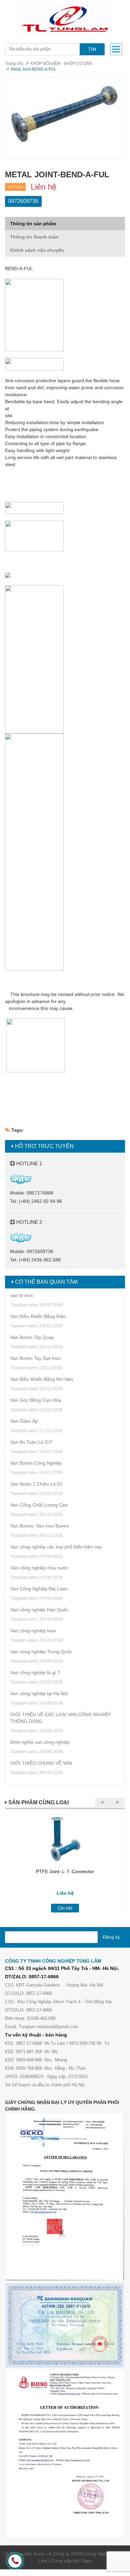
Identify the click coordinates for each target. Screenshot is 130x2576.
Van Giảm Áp (24, 1421)
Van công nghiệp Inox (33, 1631)
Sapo (86, 2561)
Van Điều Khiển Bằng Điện (38, 1316)
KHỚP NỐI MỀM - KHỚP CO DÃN (61, 64)
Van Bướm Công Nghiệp (36, 1463)
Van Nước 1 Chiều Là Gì (36, 1484)
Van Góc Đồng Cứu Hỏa (36, 1400)
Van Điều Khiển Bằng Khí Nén (42, 1379)
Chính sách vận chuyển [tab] (37, 250)
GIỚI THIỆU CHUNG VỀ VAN (41, 1763)
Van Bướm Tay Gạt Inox (35, 1358)
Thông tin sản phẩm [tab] (33, 224)
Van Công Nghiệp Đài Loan (39, 1589)
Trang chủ (14, 64)
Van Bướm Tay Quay (32, 1337)
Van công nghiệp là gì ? (35, 1673)
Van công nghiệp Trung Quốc (41, 1652)
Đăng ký (111, 1937)
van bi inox (22, 1295)
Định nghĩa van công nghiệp (40, 1742)
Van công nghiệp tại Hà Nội (39, 1693)
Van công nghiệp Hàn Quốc (39, 1610)
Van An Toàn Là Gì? (31, 1442)
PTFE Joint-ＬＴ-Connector (65, 1871)
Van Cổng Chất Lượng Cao (39, 1505)
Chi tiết (65, 1908)
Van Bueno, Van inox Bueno (40, 1526)
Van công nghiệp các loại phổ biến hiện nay (56, 1547)
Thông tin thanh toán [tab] (34, 237)
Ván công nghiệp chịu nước (39, 1568)
